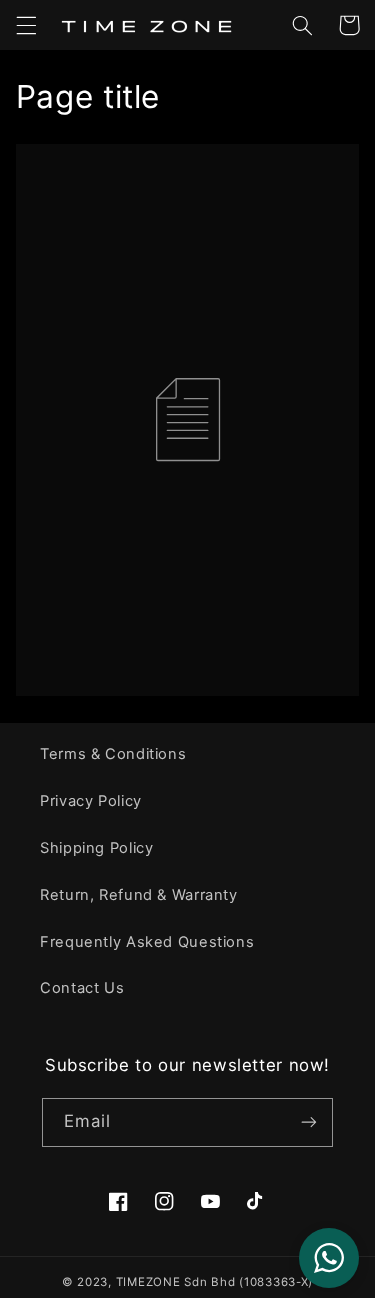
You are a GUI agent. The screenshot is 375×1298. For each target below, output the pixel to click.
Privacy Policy (91, 801)
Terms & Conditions (113, 754)
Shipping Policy (96, 848)
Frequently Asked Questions (147, 942)
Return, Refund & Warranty (139, 895)
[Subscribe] (309, 1122)
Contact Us (82, 988)
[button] (26, 25)
